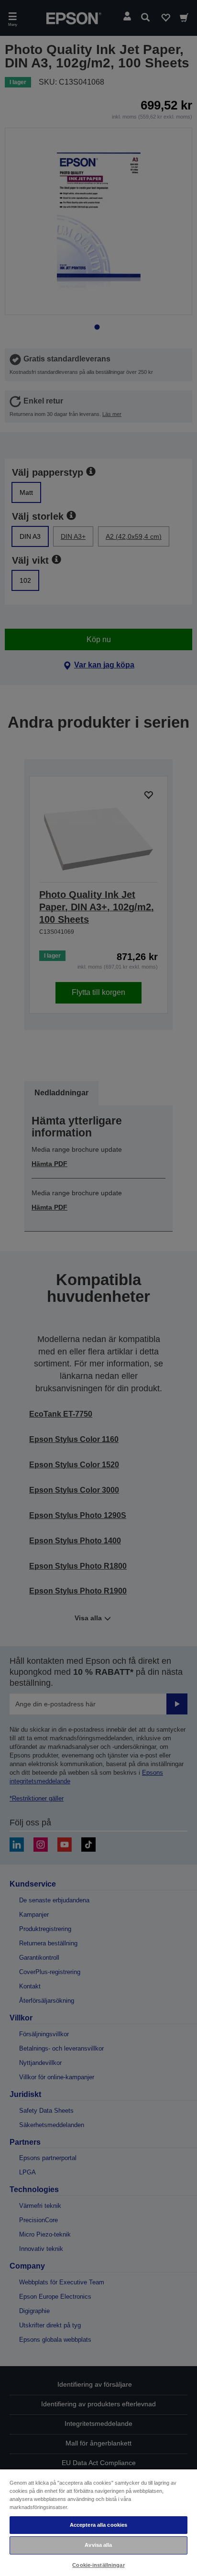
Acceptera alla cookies (99, 2525)
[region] (98, 2522)
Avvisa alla (98, 2545)
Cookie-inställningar (98, 2565)
